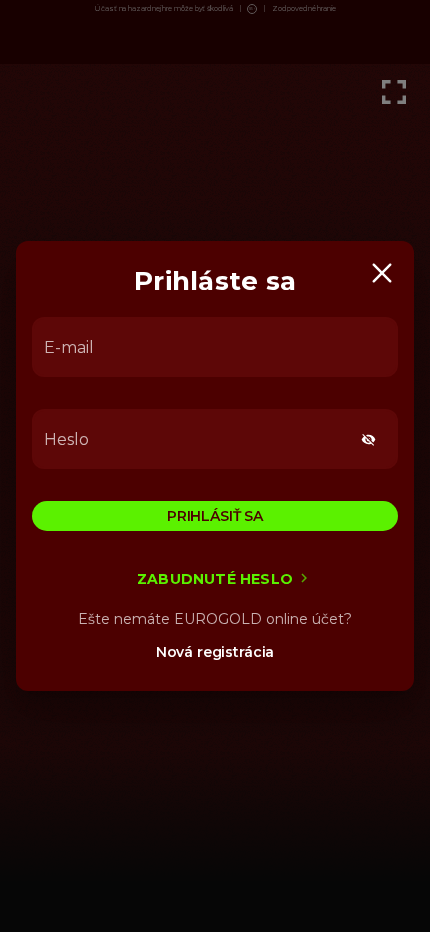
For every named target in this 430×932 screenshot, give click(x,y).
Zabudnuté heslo (215, 579)
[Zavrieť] (382, 273)
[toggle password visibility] (368, 439)
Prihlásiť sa (215, 516)
